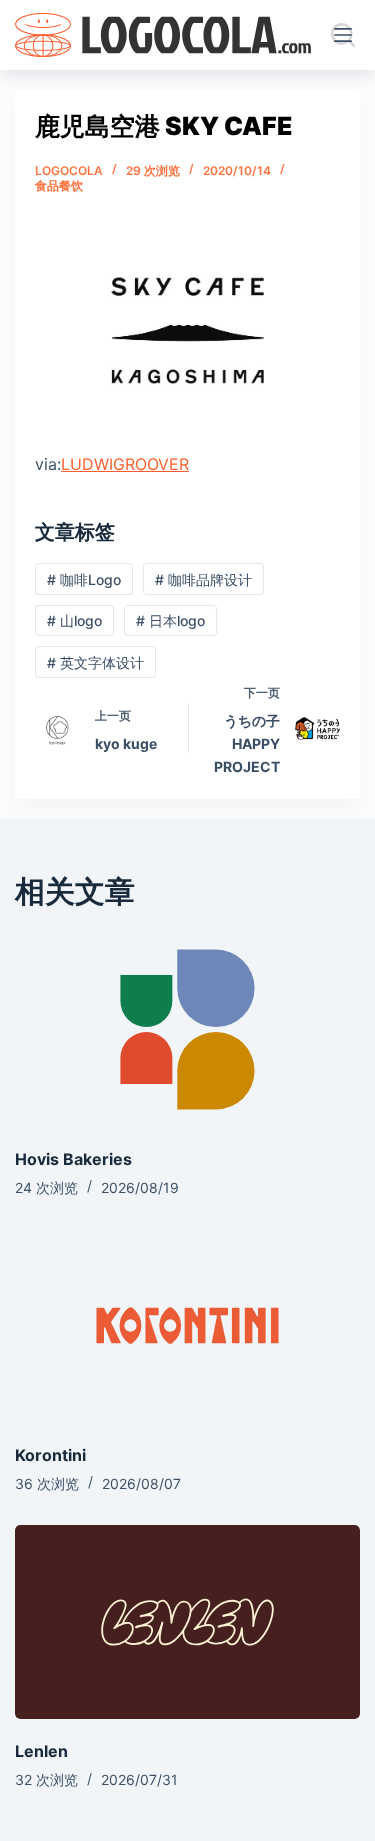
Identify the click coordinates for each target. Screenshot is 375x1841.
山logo (74, 620)
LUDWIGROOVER (125, 464)
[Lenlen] (187, 1622)
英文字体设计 (95, 662)
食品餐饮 (59, 185)
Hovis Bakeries (73, 1159)
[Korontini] (187, 1326)
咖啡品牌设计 (203, 579)
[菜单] (347, 35)
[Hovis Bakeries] (187, 1030)
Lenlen (41, 1751)
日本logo (170, 620)
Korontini (50, 1455)
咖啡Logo (84, 579)
